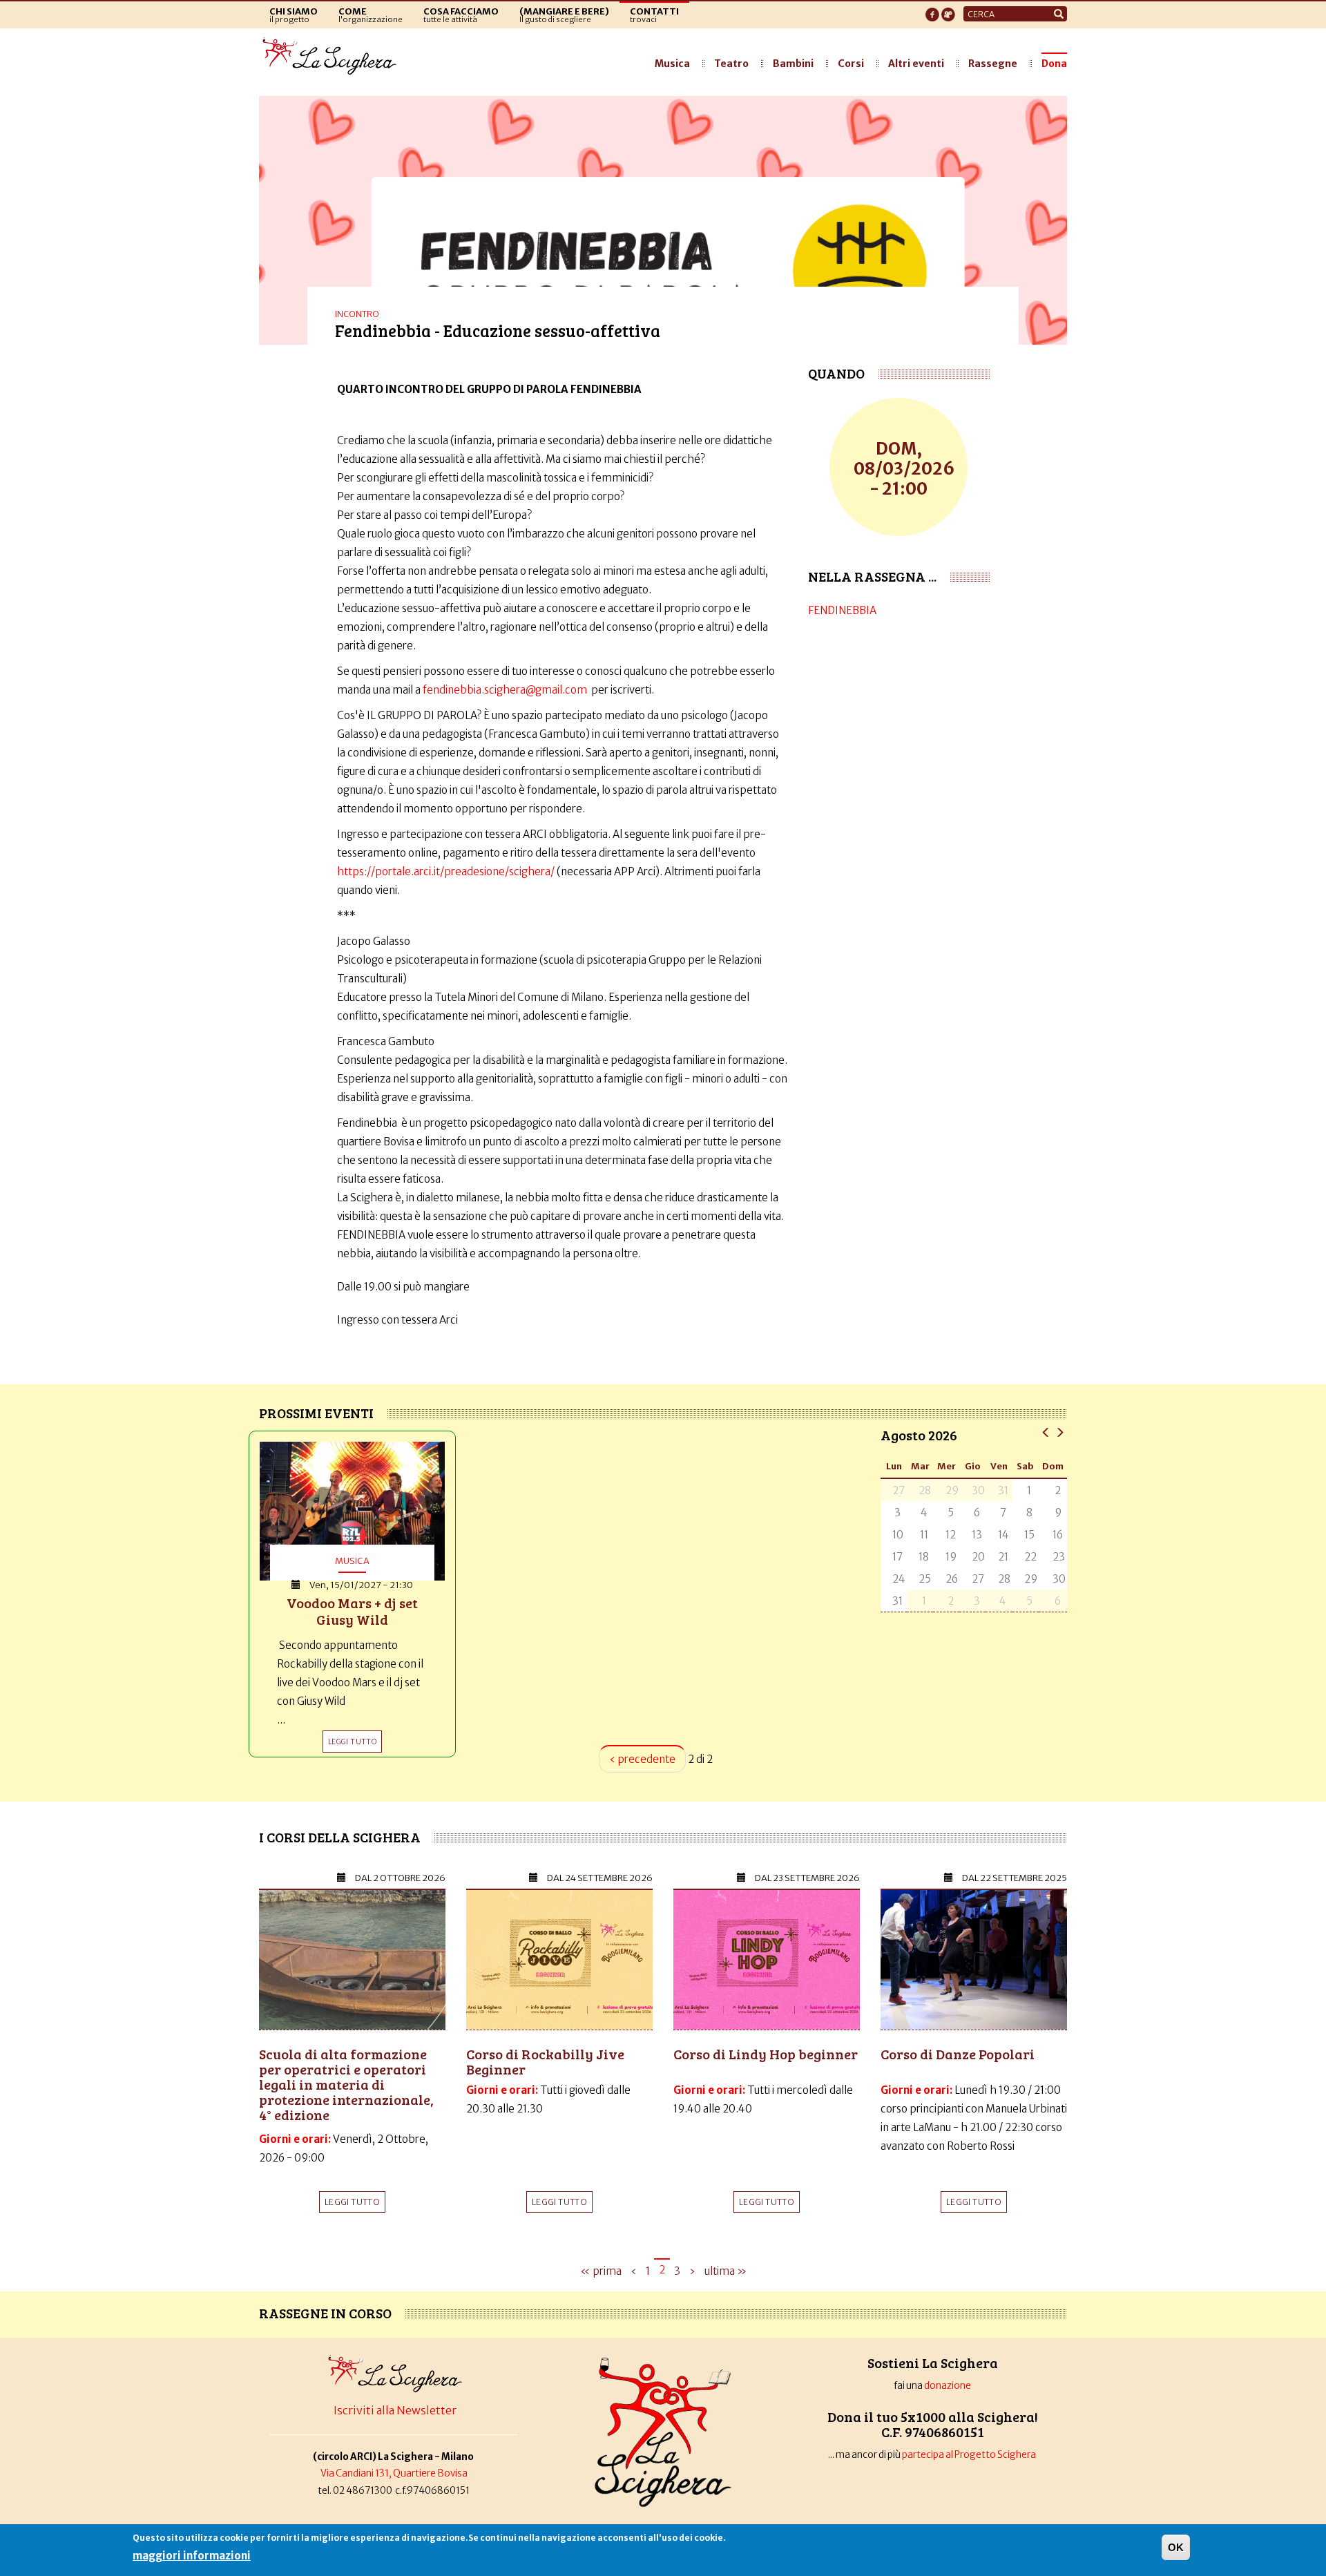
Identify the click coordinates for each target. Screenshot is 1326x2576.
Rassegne (993, 64)
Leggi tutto (352, 2202)
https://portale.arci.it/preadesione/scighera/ (447, 871)
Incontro (357, 314)
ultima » (726, 2271)
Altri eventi (916, 64)
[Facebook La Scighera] (932, 10)
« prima (601, 2271)
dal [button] (400, 1878)
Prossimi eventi (316, 1413)
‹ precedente (642, 1759)
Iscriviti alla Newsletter (395, 2410)
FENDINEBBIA (842, 610)
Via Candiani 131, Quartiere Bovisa (394, 2473)
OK (1176, 2547)
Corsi (851, 64)
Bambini (793, 64)
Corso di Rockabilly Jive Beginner (545, 2061)
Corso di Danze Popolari (958, 2054)
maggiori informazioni (192, 2556)
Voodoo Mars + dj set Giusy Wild (352, 1611)
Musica (672, 64)
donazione (948, 2386)
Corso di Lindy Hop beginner (766, 2054)
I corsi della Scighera (340, 1837)
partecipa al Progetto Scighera (970, 2455)
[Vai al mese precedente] (1046, 1432)
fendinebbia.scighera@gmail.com (505, 690)
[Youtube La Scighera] (948, 10)
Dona (1054, 64)
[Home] (333, 57)
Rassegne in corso (325, 2313)
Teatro (731, 64)
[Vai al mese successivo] (1060, 1432)
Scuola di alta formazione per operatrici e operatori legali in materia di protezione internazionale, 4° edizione (346, 2084)
